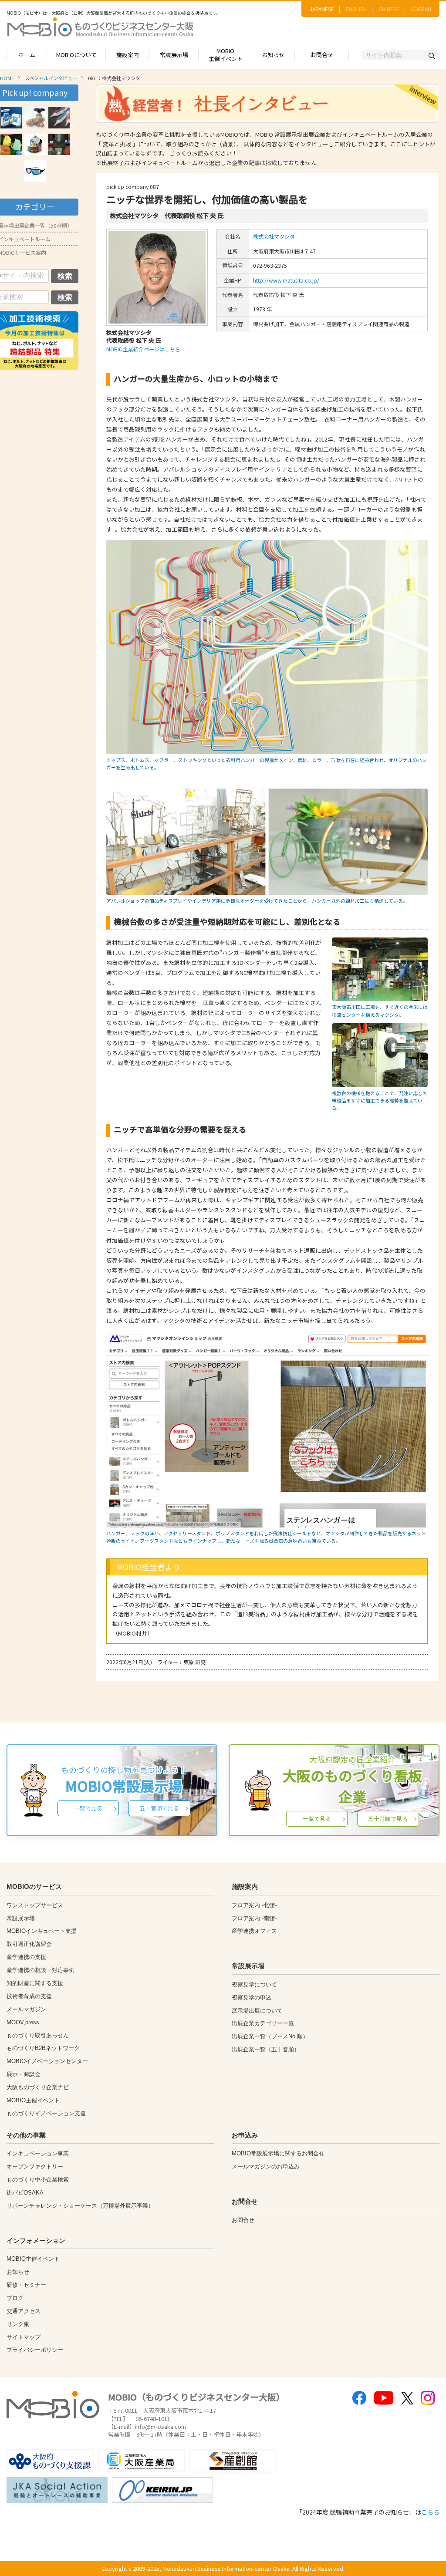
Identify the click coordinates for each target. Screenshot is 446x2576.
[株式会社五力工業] (35, 144)
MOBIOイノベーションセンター (47, 2061)
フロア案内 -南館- (254, 1918)
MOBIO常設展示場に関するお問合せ (278, 2153)
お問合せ (322, 55)
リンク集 (18, 2324)
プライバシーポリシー (35, 2350)
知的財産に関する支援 (35, 1983)
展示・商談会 (24, 2074)
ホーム (27, 55)
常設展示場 (174, 55)
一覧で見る (88, 1808)
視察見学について (254, 1984)
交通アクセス (24, 2311)
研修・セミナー (26, 2285)
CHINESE (389, 9)
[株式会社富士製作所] (59, 144)
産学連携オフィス (254, 1931)
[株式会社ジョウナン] (11, 144)
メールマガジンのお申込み (266, 2166)
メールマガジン (26, 2009)
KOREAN (421, 9)
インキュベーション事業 (38, 2153)
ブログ (15, 2298)
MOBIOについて (76, 55)
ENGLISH (356, 9)
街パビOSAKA (25, 2193)
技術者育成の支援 (29, 1996)
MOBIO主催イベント (226, 55)
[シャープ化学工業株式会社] (59, 118)
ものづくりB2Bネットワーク (43, 2048)
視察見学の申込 (252, 1998)
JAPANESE (322, 9)
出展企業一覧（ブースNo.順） (270, 2036)
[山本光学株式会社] (35, 171)
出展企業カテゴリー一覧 (263, 2023)
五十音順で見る (159, 1808)
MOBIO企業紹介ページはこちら (143, 349)
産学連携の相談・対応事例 (41, 1970)
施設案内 (128, 55)
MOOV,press (23, 2022)
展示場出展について (257, 2011)
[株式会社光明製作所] (35, 118)
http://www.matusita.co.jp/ (286, 280)
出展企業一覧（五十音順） (266, 2049)
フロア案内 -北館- (254, 1905)
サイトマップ (24, 2337)
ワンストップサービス (35, 1905)
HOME (7, 78)
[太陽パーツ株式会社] (11, 118)
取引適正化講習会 (29, 1944)
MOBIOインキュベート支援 (42, 1931)
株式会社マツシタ (274, 236)
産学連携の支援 (26, 1957)
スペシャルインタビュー (51, 78)
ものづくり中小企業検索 (38, 2180)
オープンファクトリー (35, 2166)
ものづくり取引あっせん (38, 2035)
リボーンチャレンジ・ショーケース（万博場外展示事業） (80, 2206)
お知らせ (274, 55)
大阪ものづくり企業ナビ (38, 2087)
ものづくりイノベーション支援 (46, 2113)
